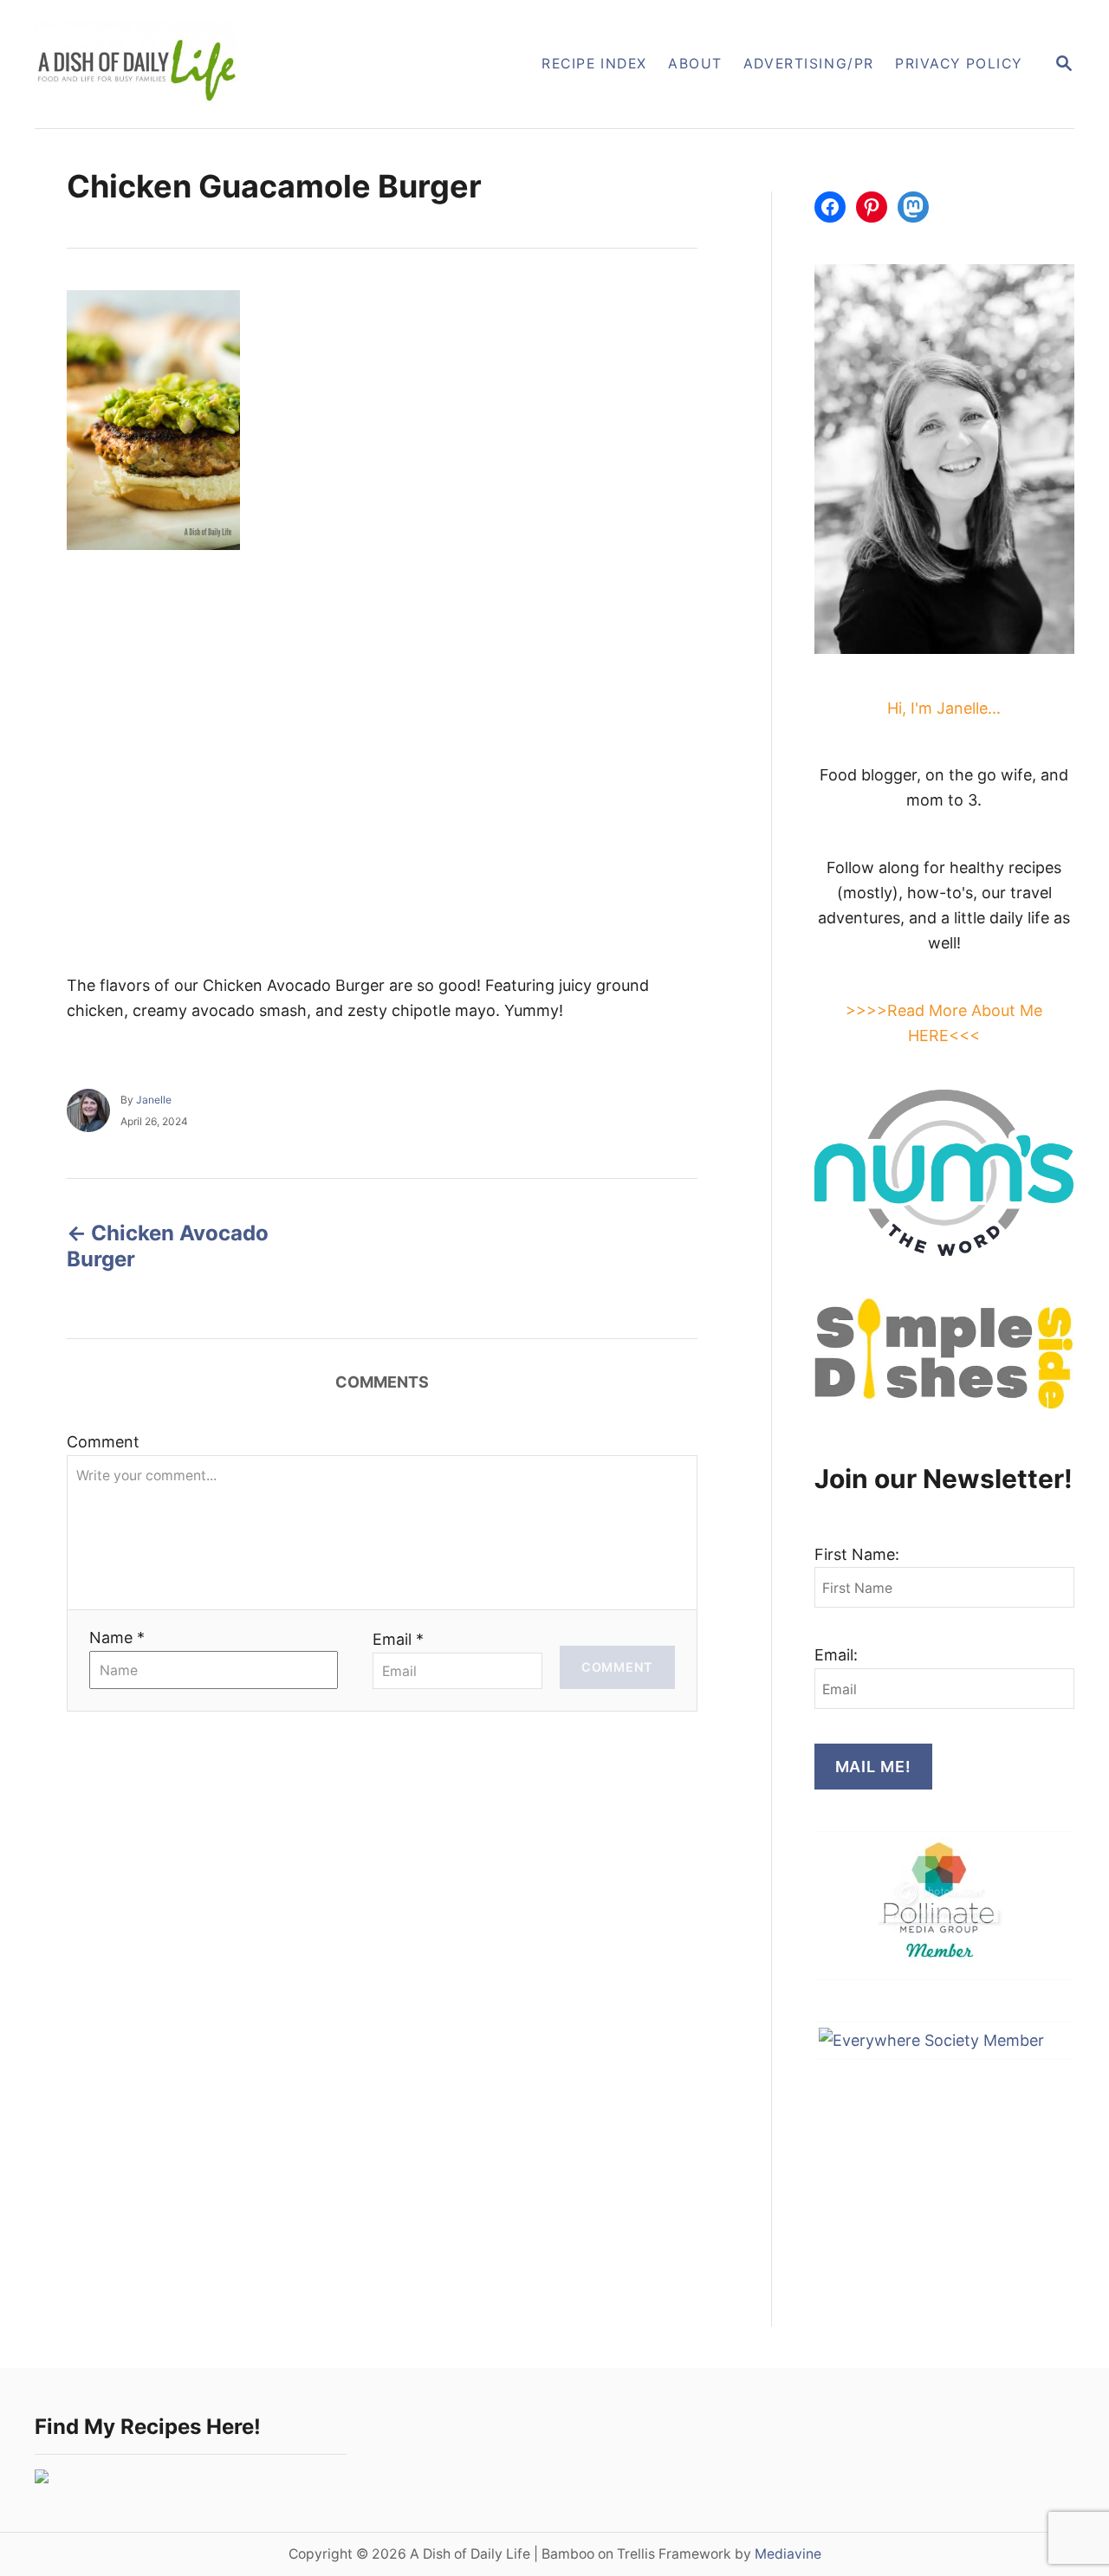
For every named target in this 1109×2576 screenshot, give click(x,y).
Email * (398, 1639)
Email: (836, 1655)
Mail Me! (873, 1767)
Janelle (154, 1100)
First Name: (857, 1554)
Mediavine (788, 2554)
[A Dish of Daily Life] (224, 64)
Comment (103, 1442)
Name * (117, 1638)
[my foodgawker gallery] (42, 2478)
